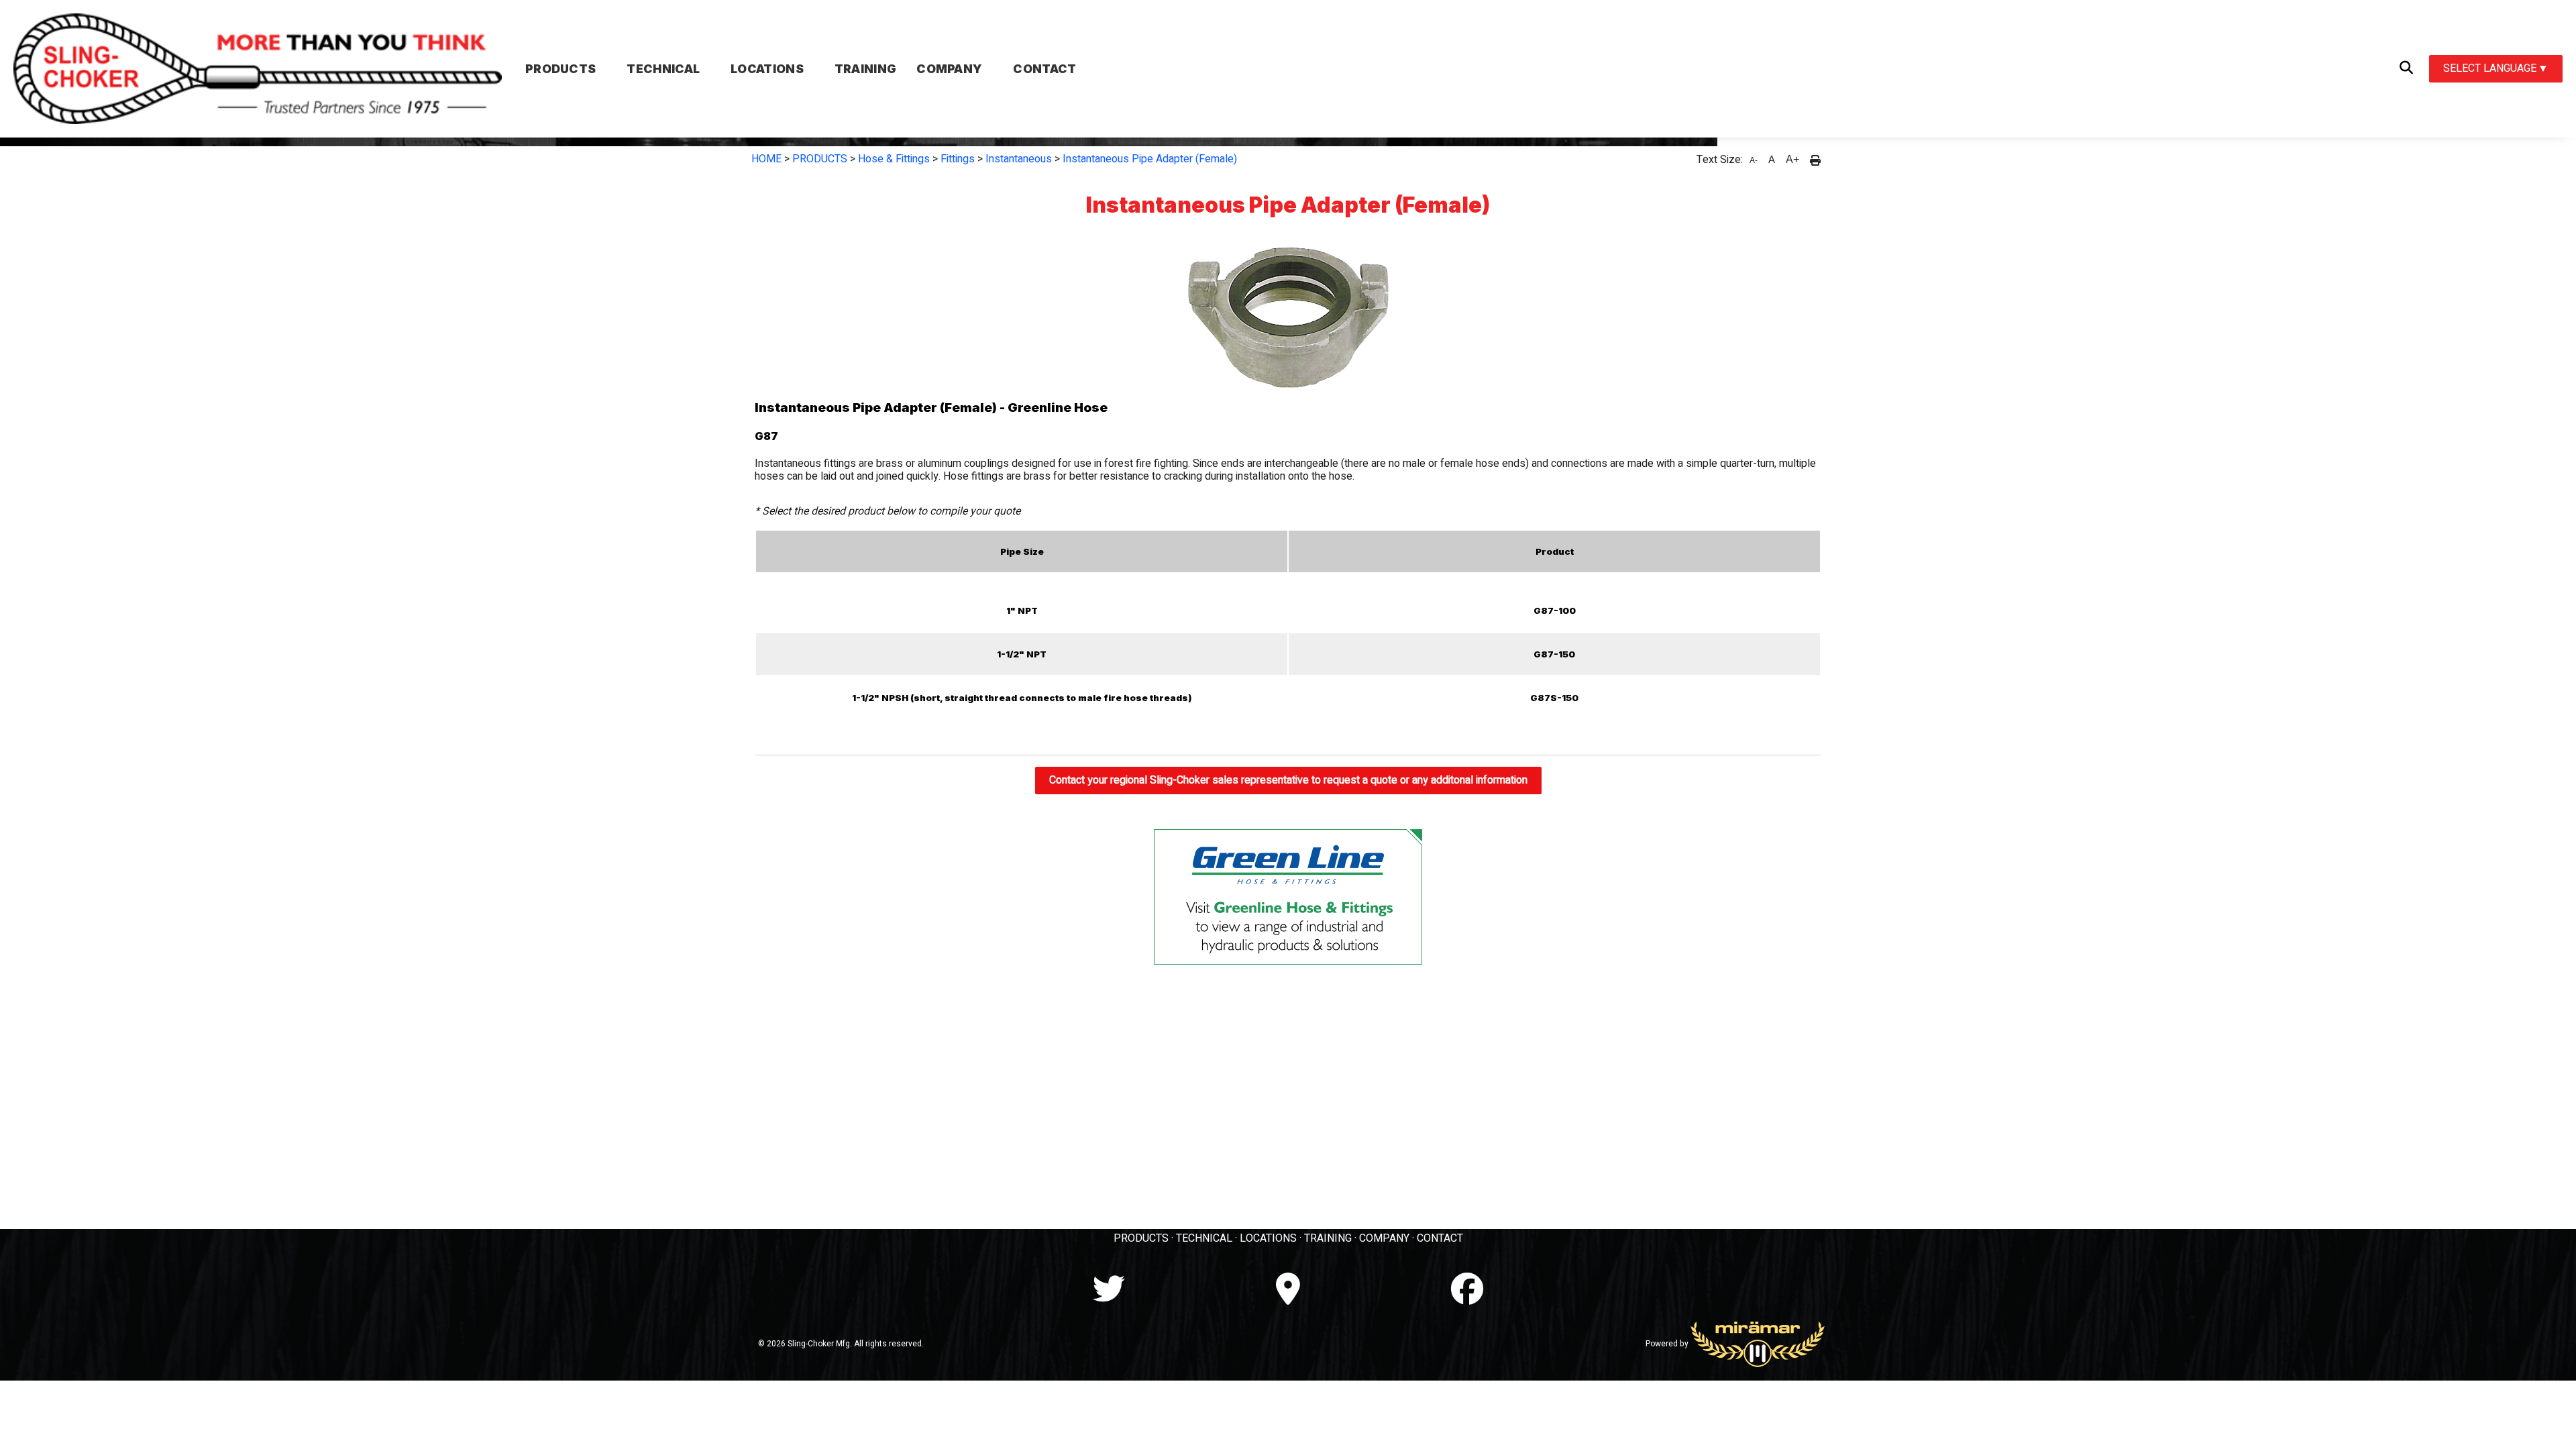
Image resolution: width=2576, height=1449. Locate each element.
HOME (766, 159)
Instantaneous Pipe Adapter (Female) (1150, 159)
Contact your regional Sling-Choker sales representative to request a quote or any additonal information (1288, 780)
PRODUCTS (820, 159)
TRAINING (1328, 1238)
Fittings (958, 159)
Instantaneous (1019, 159)
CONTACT (1440, 1238)
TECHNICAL (1204, 1238)
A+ (1792, 159)
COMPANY (1384, 1238)
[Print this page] (1815, 160)
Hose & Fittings (894, 159)
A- (1754, 160)
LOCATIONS (1268, 1238)
